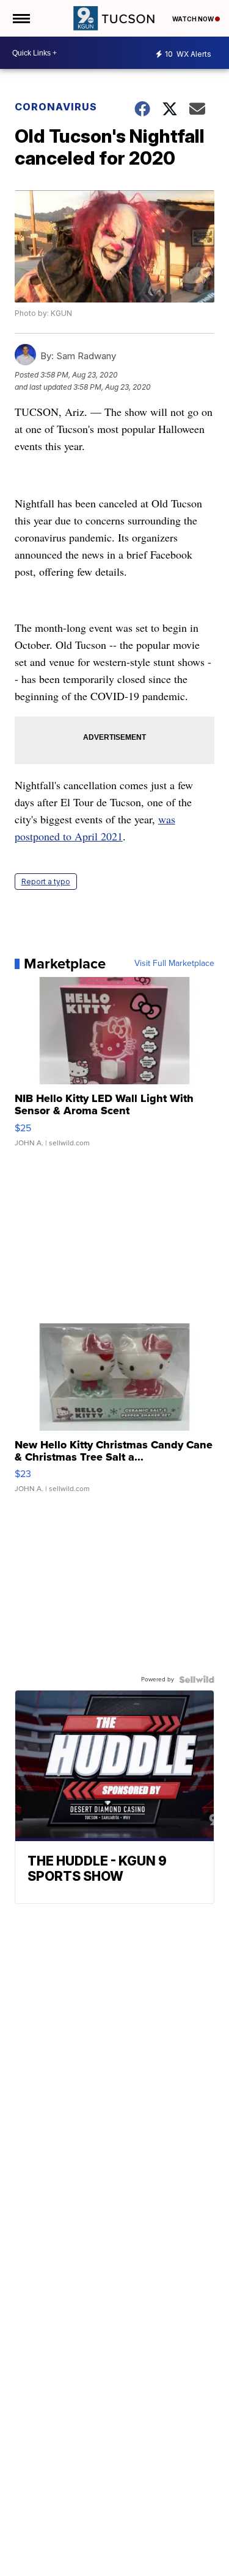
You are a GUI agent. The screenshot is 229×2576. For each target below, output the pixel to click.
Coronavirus (56, 107)
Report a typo (46, 882)
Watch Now (194, 19)
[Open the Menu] (20, 18)
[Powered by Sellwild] (197, 1680)
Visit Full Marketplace (174, 964)
